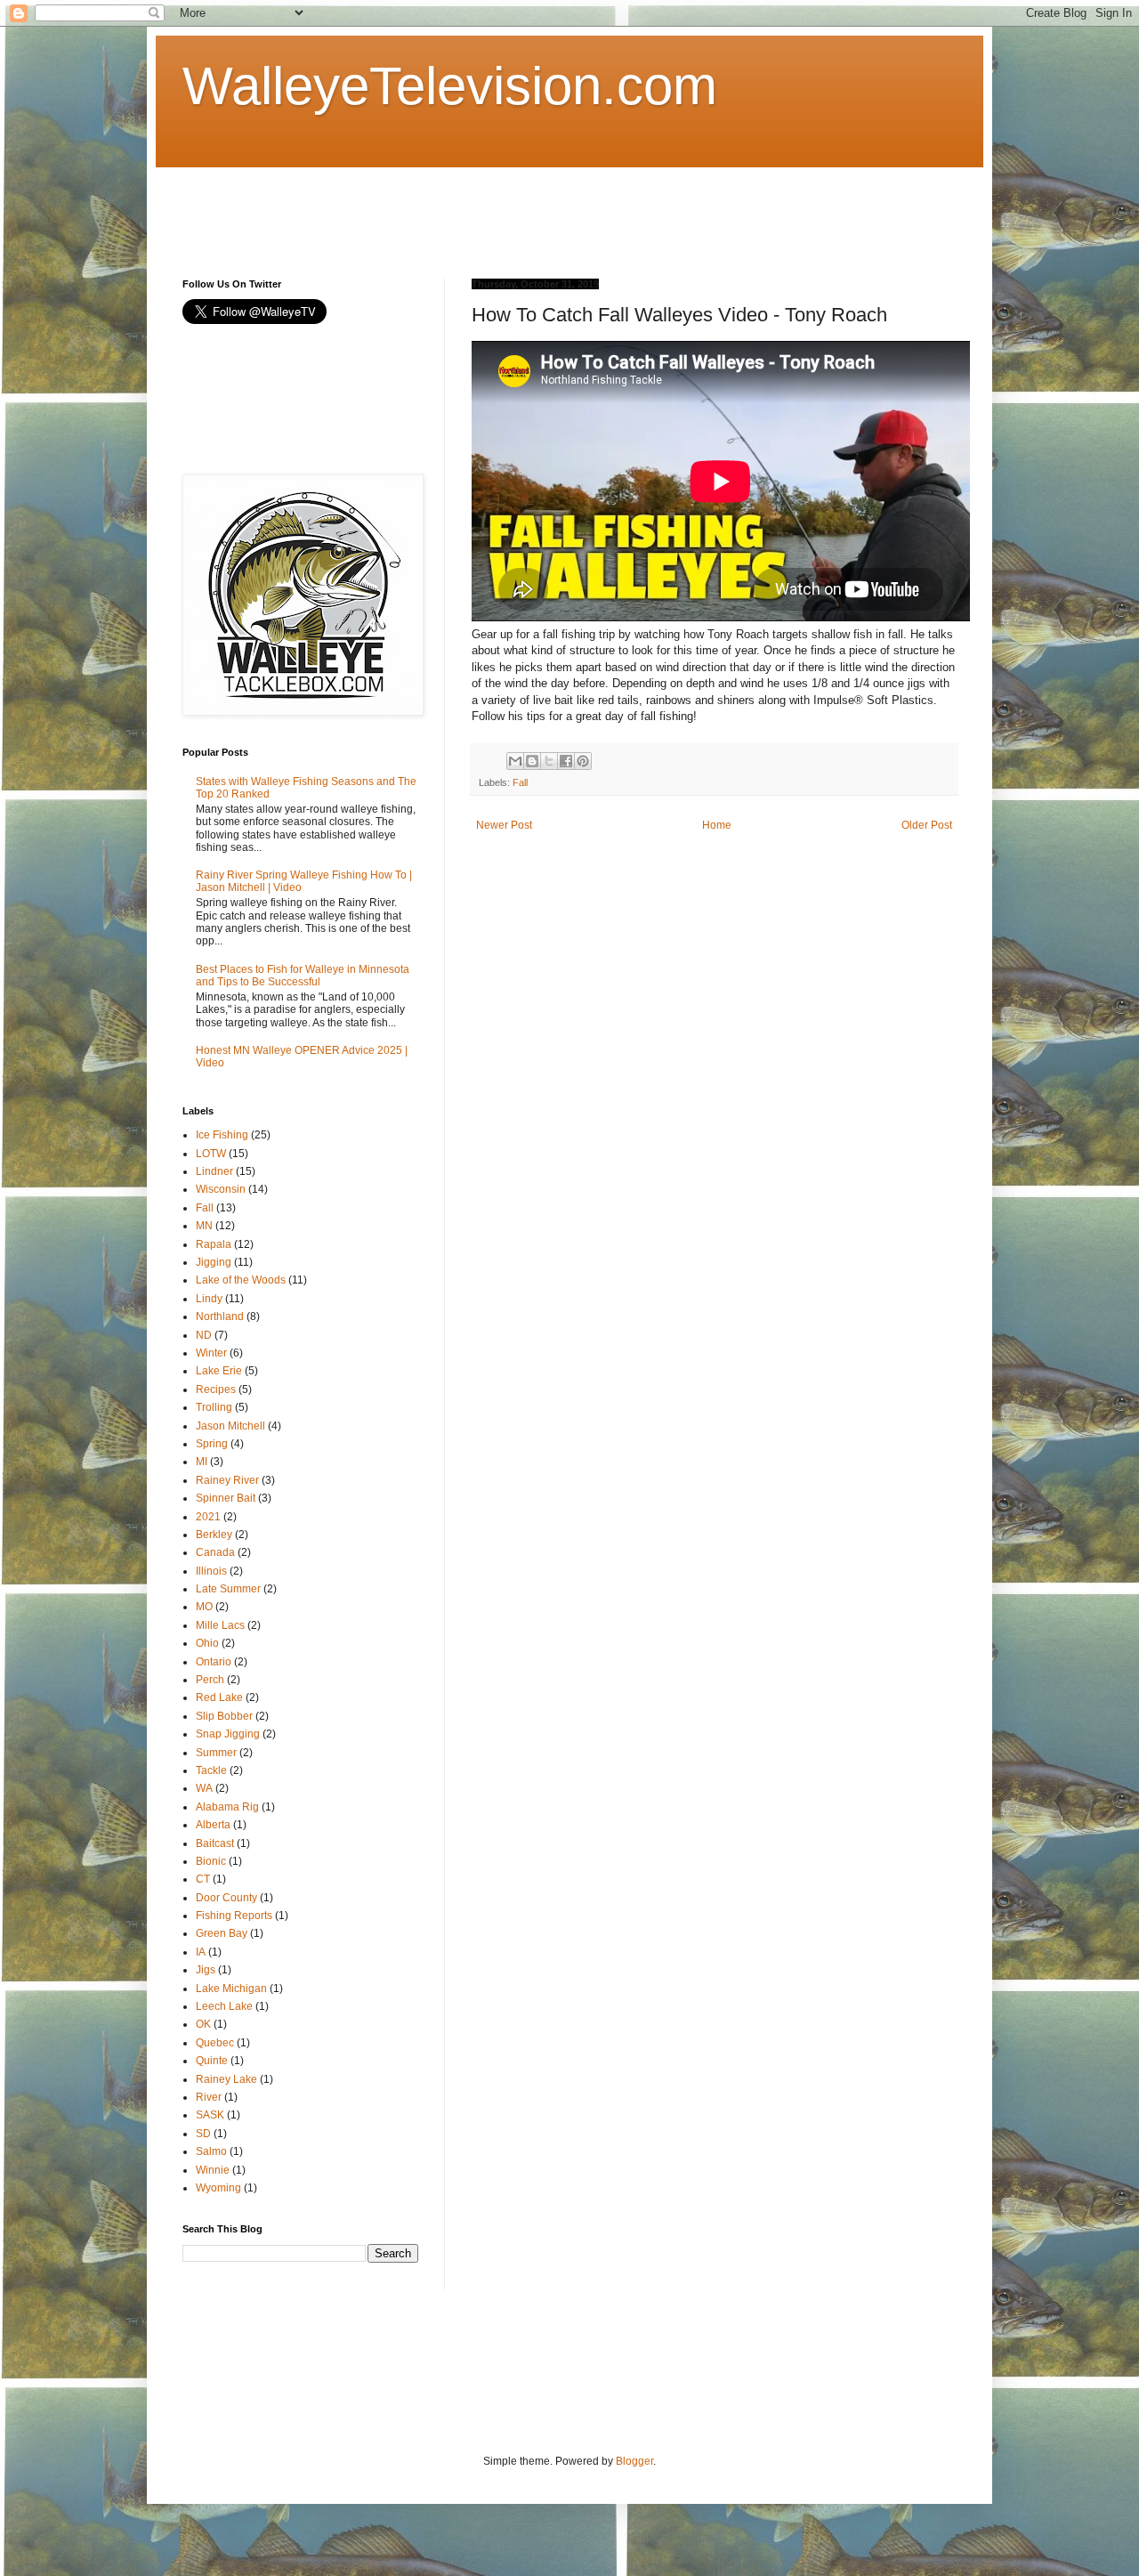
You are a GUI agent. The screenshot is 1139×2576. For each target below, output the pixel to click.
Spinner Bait (226, 1498)
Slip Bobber (224, 1716)
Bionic (211, 1861)
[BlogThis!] (532, 761)
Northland (220, 1316)
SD (203, 2134)
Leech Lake (224, 2006)
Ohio (207, 1643)
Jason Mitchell (230, 1426)
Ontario (214, 1662)
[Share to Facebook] (566, 761)
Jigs (206, 1970)
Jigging (214, 1262)
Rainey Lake (226, 2079)
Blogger (634, 2461)
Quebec (215, 2043)
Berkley (214, 1535)
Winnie (213, 2170)
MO (204, 1607)
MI (202, 1462)
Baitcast (215, 1843)
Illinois (211, 1571)
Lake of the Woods (241, 1280)
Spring (212, 1444)
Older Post (927, 825)
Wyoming (218, 2188)
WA (204, 1788)
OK (203, 2024)
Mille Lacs (220, 1625)
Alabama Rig (227, 1807)
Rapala (214, 1244)
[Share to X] (549, 761)
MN (204, 1226)
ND (204, 1335)
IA (201, 1952)
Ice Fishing (222, 1135)
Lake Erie (219, 1371)
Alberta (213, 1825)
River (209, 2097)
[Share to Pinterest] (583, 761)
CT (203, 1879)
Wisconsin (221, 1189)
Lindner (214, 1171)
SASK (210, 2115)
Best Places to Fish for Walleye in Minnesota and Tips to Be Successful (303, 976)
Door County (226, 1898)
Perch (210, 1680)
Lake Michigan (231, 1989)
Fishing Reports (234, 1916)
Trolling (214, 1407)
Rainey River (227, 1480)
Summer (216, 1753)
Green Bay (222, 1933)
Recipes (216, 1389)
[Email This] (515, 761)
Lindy (209, 1299)
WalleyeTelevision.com (450, 86)
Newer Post (504, 825)
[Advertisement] (506, 207)
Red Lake (219, 1697)
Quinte (212, 2061)
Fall (520, 782)
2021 (208, 1517)
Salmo (211, 2151)
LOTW (211, 1154)
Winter (211, 1353)
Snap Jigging (228, 1734)
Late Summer (228, 1589)
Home (717, 825)
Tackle (211, 1770)
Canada (215, 1552)
